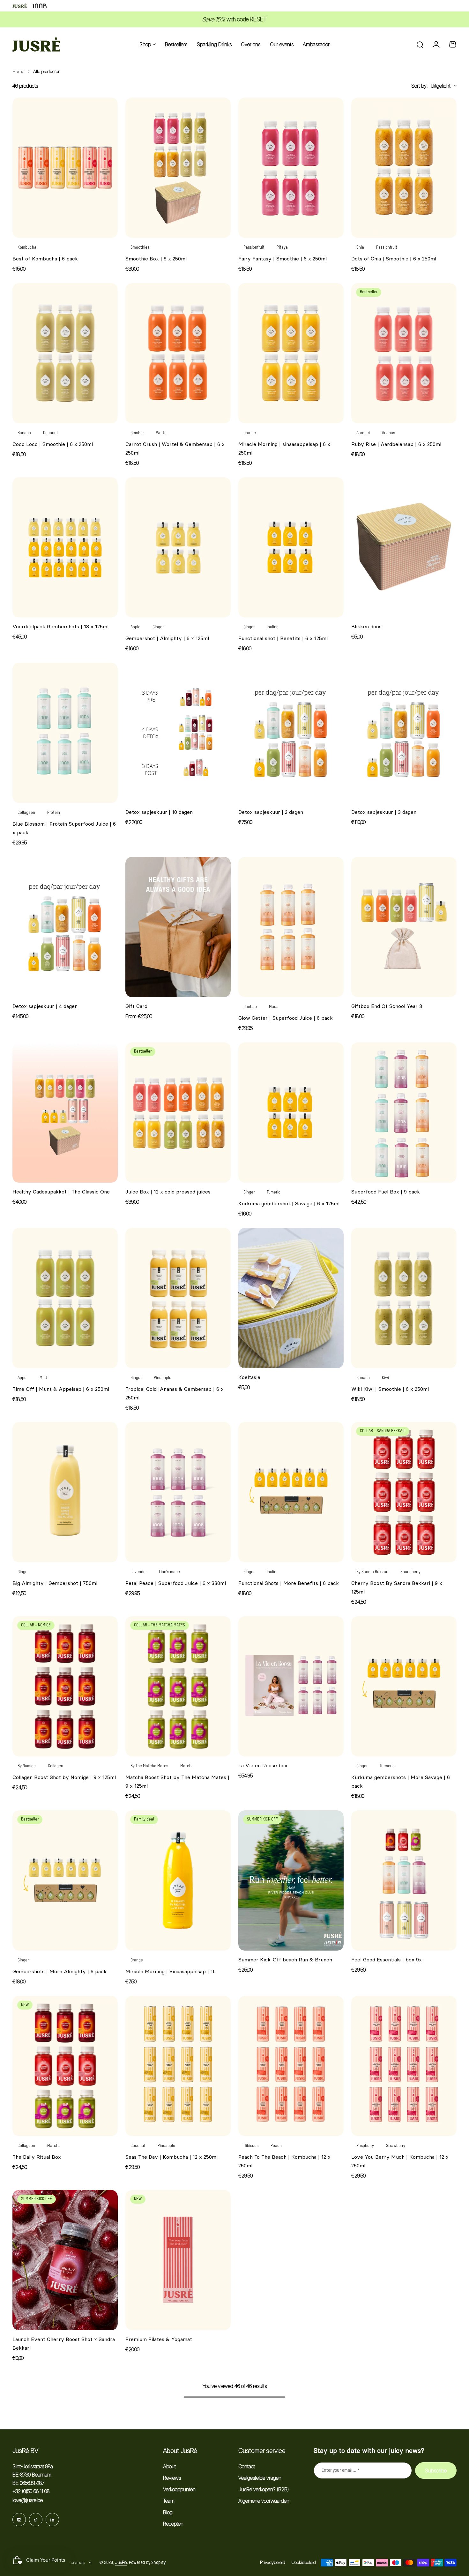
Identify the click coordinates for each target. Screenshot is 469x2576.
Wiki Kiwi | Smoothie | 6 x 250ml (390, 1389)
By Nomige (27, 1766)
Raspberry (365, 2146)
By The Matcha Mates (149, 1766)
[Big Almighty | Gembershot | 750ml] (65, 1492)
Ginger (158, 627)
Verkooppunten (179, 2489)
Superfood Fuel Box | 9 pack (386, 1192)
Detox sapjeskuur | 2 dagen (271, 812)
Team (169, 2501)
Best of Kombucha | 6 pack (45, 259)
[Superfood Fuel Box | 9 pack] (404, 1113)
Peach (276, 2146)
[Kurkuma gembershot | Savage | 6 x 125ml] (291, 1113)
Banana (24, 433)
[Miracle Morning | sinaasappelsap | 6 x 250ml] (291, 353)
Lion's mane (169, 1572)
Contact (247, 2466)
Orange (250, 433)
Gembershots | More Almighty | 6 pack (60, 1971)
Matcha (187, 1766)
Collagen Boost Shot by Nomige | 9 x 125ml (64, 1777)
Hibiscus (251, 2146)
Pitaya (282, 248)
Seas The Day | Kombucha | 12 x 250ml (171, 2157)
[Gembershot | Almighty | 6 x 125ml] (178, 547)
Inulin (272, 1572)
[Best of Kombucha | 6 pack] (65, 168)
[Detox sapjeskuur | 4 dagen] (65, 927)
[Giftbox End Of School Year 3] (404, 927)
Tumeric (274, 1192)
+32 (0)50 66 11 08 (31, 2491)
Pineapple (163, 1378)
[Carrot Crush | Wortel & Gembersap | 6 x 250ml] (178, 353)
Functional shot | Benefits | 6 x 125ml (283, 638)
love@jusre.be (28, 2500)
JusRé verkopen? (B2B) (264, 2489)
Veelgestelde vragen (260, 2478)
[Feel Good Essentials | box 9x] (404, 1880)
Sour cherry (410, 1572)
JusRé (121, 2562)
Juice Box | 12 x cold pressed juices (168, 1192)
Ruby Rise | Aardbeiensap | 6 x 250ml (396, 444)
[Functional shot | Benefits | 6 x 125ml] (291, 547)
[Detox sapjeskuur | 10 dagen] (178, 733)
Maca (274, 1007)
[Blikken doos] (404, 547)
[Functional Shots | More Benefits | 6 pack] (291, 1492)
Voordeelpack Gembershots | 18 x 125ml (60, 626)
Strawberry (396, 2146)
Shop (145, 44)
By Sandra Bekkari (372, 1572)
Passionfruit (254, 248)
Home (18, 71)
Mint (43, 1378)
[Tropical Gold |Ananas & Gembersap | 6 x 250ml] (178, 1298)
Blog (168, 2512)
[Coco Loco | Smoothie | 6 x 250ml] (65, 353)
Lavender (139, 1572)
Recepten (173, 2524)
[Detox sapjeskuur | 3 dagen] (404, 733)
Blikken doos (366, 626)
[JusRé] (36, 44)
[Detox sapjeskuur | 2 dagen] (291, 733)
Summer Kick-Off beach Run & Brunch (285, 1959)
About (169, 2466)
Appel (22, 1378)
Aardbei (363, 433)
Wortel (162, 433)
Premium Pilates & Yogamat (159, 2339)
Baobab (250, 1007)
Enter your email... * (341, 2470)
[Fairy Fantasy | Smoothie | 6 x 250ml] (291, 168)
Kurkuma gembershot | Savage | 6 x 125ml (289, 1203)
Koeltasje (249, 1377)
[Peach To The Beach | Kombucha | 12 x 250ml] (291, 2066)
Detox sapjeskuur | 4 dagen (45, 1006)
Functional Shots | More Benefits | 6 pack (289, 1583)
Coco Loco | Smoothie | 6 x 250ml (53, 444)
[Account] (436, 44)
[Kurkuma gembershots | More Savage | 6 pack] (404, 1686)
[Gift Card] (178, 927)
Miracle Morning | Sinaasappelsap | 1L (171, 1971)
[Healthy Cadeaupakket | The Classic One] (65, 1113)
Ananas (388, 433)
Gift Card (136, 1006)
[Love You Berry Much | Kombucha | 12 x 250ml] (404, 2066)
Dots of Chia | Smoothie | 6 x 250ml (394, 259)
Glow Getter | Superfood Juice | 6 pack (286, 1018)
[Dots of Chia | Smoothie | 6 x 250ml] (404, 168)
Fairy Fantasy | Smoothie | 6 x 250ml (283, 259)
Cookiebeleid (304, 2562)
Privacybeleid (273, 2562)
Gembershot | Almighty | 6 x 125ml (167, 638)
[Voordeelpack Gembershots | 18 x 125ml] (65, 547)
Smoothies (140, 248)
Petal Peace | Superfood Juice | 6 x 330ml (176, 1583)
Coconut (51, 433)
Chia (360, 248)
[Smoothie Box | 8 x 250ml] (178, 168)
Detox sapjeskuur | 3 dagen (384, 812)
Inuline (273, 627)
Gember (137, 433)
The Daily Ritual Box (37, 2157)
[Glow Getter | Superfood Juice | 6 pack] (291, 927)
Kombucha (27, 248)
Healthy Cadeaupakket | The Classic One (61, 1192)
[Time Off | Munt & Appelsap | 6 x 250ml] (65, 1298)
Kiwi (385, 1378)
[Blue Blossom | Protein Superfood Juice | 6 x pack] (65, 733)
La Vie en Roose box (263, 1765)
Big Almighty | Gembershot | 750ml (55, 1583)
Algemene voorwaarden (264, 2501)
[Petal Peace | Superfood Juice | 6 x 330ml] (178, 1492)
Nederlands (74, 2562)
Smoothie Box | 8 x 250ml (156, 259)
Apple (135, 627)
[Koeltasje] (291, 1298)
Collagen (56, 1766)
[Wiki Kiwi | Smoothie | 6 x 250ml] (404, 1298)
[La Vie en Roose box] (291, 1686)
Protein (54, 813)
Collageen (26, 813)
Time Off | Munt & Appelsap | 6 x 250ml (61, 1389)
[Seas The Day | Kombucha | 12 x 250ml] (178, 2066)
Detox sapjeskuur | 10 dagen (159, 812)
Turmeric (387, 1766)
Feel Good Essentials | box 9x (387, 1959)
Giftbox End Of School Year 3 (387, 1006)
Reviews (172, 2478)
